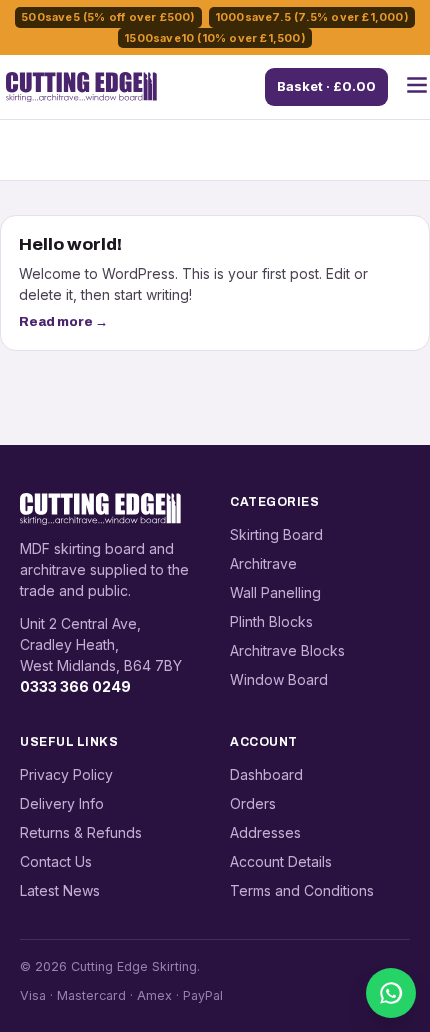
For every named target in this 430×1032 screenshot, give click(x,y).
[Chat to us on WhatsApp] (391, 993)
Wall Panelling (275, 592)
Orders (253, 803)
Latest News (60, 890)
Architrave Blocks (287, 650)
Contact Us (56, 861)
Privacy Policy (66, 774)
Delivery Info (62, 803)
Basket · (326, 86)
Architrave (263, 563)
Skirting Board (276, 534)
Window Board (279, 679)
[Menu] (417, 86)
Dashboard (266, 774)
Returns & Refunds (81, 832)
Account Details (281, 861)
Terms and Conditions (302, 890)
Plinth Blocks (271, 621)
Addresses (265, 832)
